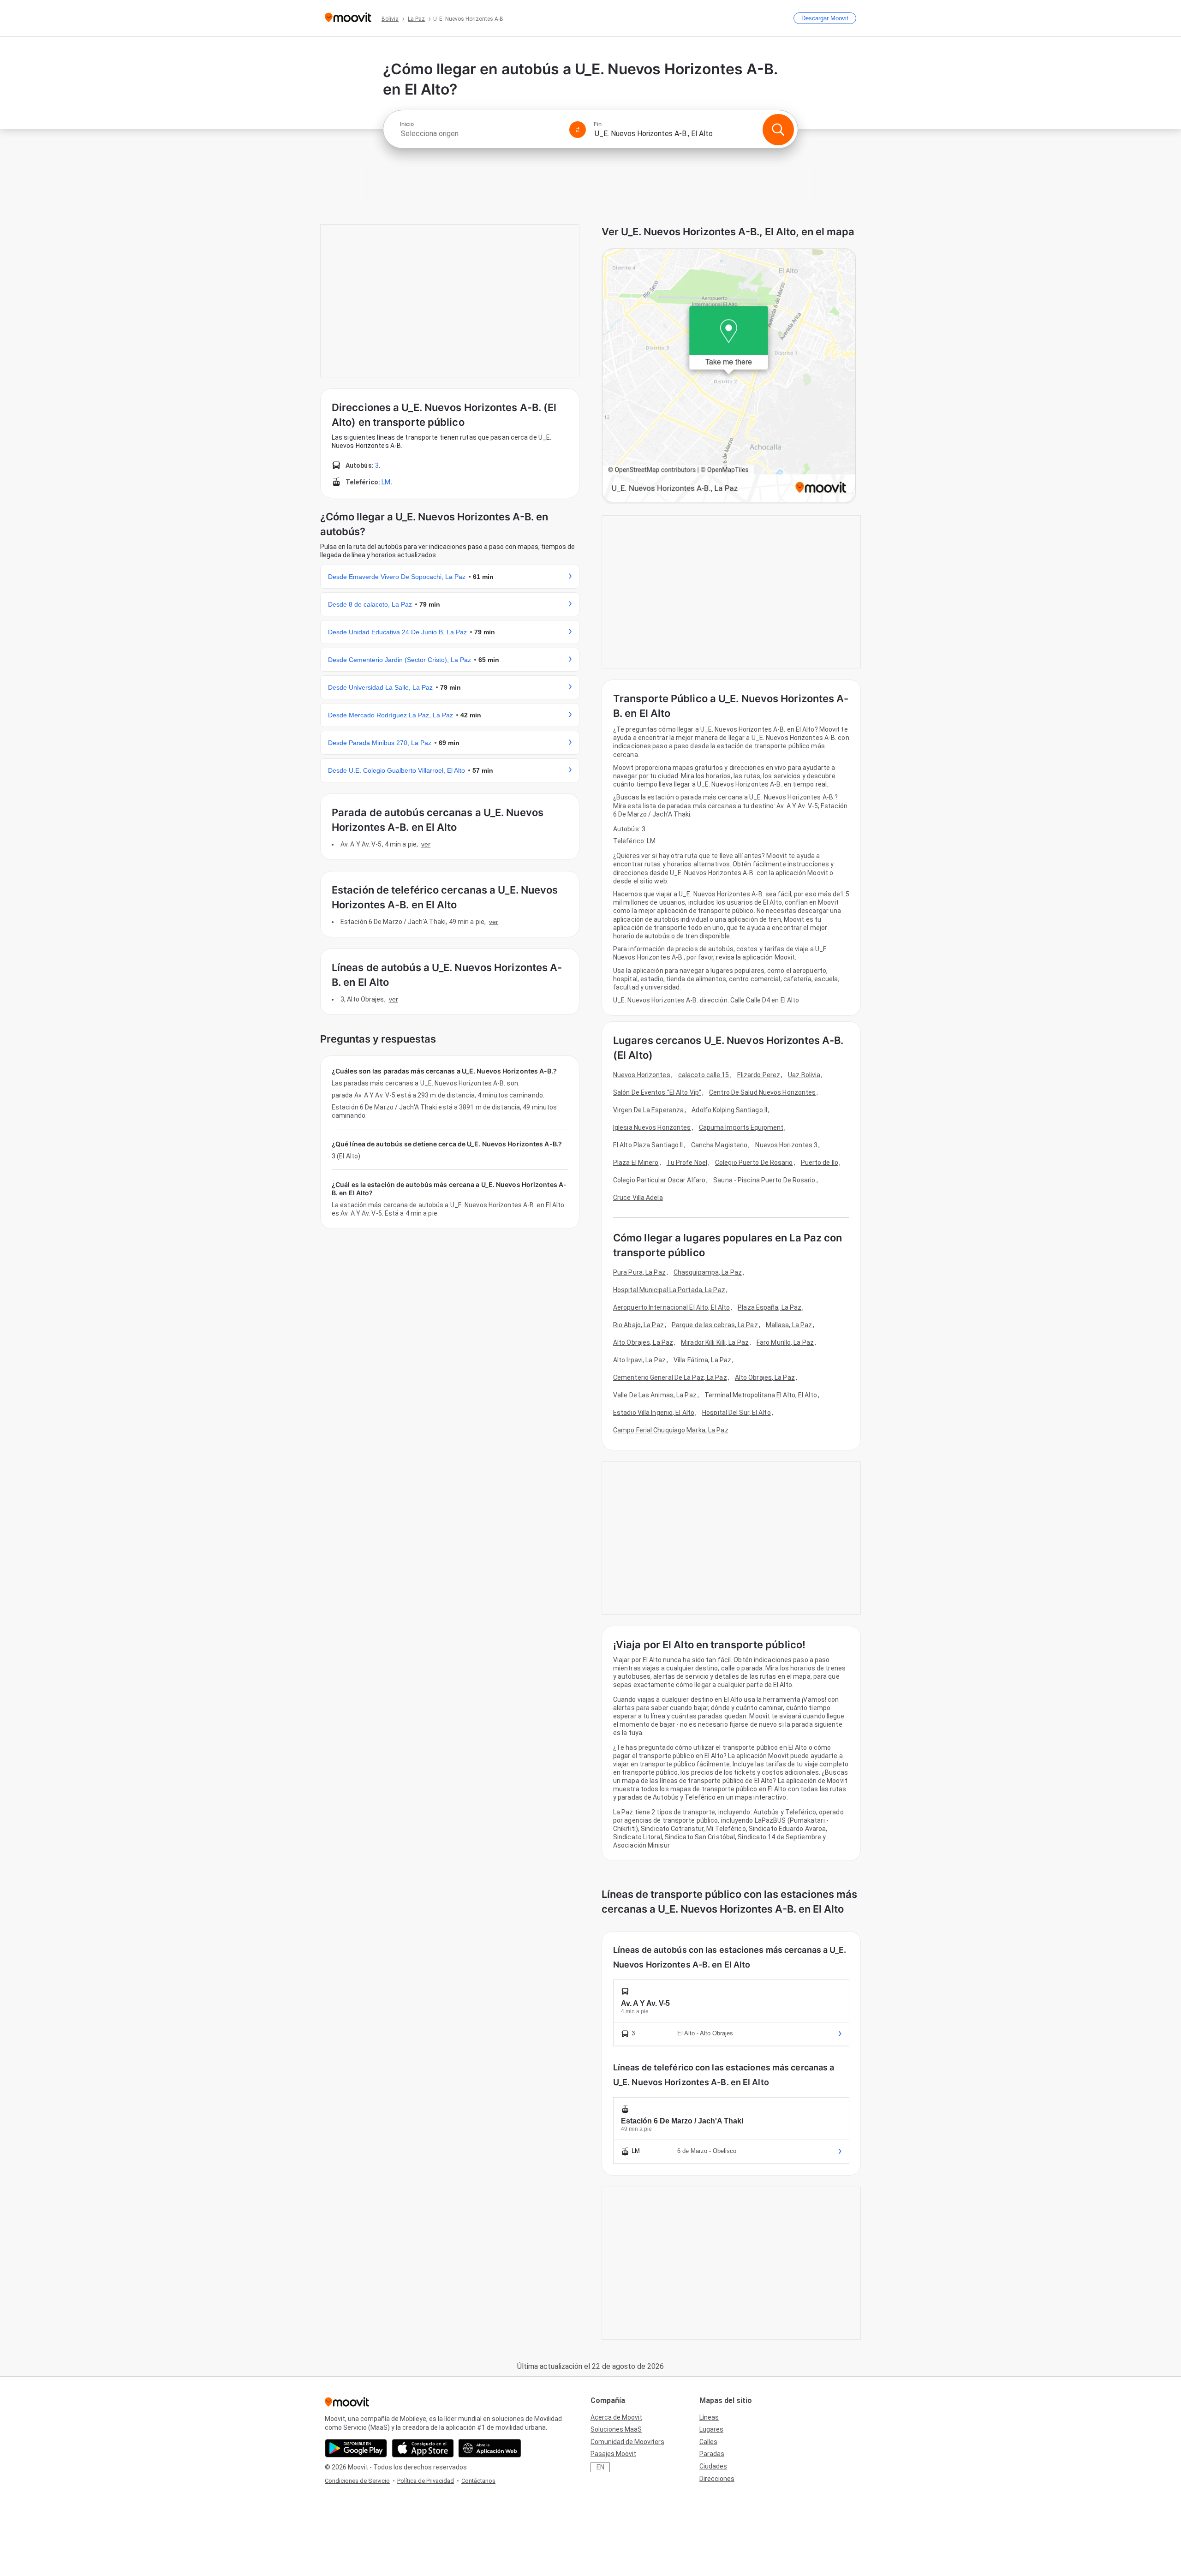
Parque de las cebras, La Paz (715, 1325)
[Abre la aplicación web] (490, 2448)
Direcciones (717, 2479)
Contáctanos (478, 2481)
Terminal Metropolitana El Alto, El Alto (761, 1395)
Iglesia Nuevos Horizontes (652, 1127)
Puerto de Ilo (820, 1163)
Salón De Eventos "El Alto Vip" (657, 1092)
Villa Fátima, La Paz (702, 1360)
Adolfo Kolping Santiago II (729, 1110)
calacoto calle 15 (704, 1075)
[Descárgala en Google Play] (356, 2448)
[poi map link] (729, 376)
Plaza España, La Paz (769, 1307)
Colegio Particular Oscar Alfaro (659, 1180)
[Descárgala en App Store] (423, 2448)
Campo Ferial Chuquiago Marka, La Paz (671, 1430)
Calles (708, 2442)
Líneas (709, 2417)
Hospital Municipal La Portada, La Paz (669, 1290)
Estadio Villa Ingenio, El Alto (654, 1413)
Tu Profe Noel (687, 1163)
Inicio (407, 124)
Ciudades (713, 2466)
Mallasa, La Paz (789, 1325)
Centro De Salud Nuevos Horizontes (762, 1092)
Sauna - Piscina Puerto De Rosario (764, 1180)
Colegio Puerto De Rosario (754, 1163)
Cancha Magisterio (719, 1145)
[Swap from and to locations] (578, 130)
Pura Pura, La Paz (639, 1272)
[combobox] (481, 134)
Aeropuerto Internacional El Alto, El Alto (671, 1307)
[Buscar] (778, 130)
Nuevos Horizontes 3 (786, 1145)
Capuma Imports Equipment (741, 1127)
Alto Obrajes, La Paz (643, 1342)
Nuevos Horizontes (642, 1075)
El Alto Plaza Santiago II (648, 1145)
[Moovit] (348, 18)
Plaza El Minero (636, 1163)
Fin (598, 124)
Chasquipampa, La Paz (708, 1272)
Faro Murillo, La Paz (785, 1342)
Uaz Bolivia (804, 1075)
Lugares (711, 2429)
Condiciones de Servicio (357, 2481)
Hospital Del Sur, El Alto (737, 1413)
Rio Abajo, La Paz (638, 1325)
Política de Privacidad (426, 2481)
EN (600, 2467)
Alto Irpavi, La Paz (639, 1360)
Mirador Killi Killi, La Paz (715, 1342)
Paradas (712, 2454)
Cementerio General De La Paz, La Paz (670, 1377)
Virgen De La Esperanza (648, 1110)
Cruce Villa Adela (638, 1198)
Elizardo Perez (759, 1075)
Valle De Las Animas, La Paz (655, 1395)
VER (426, 844)
